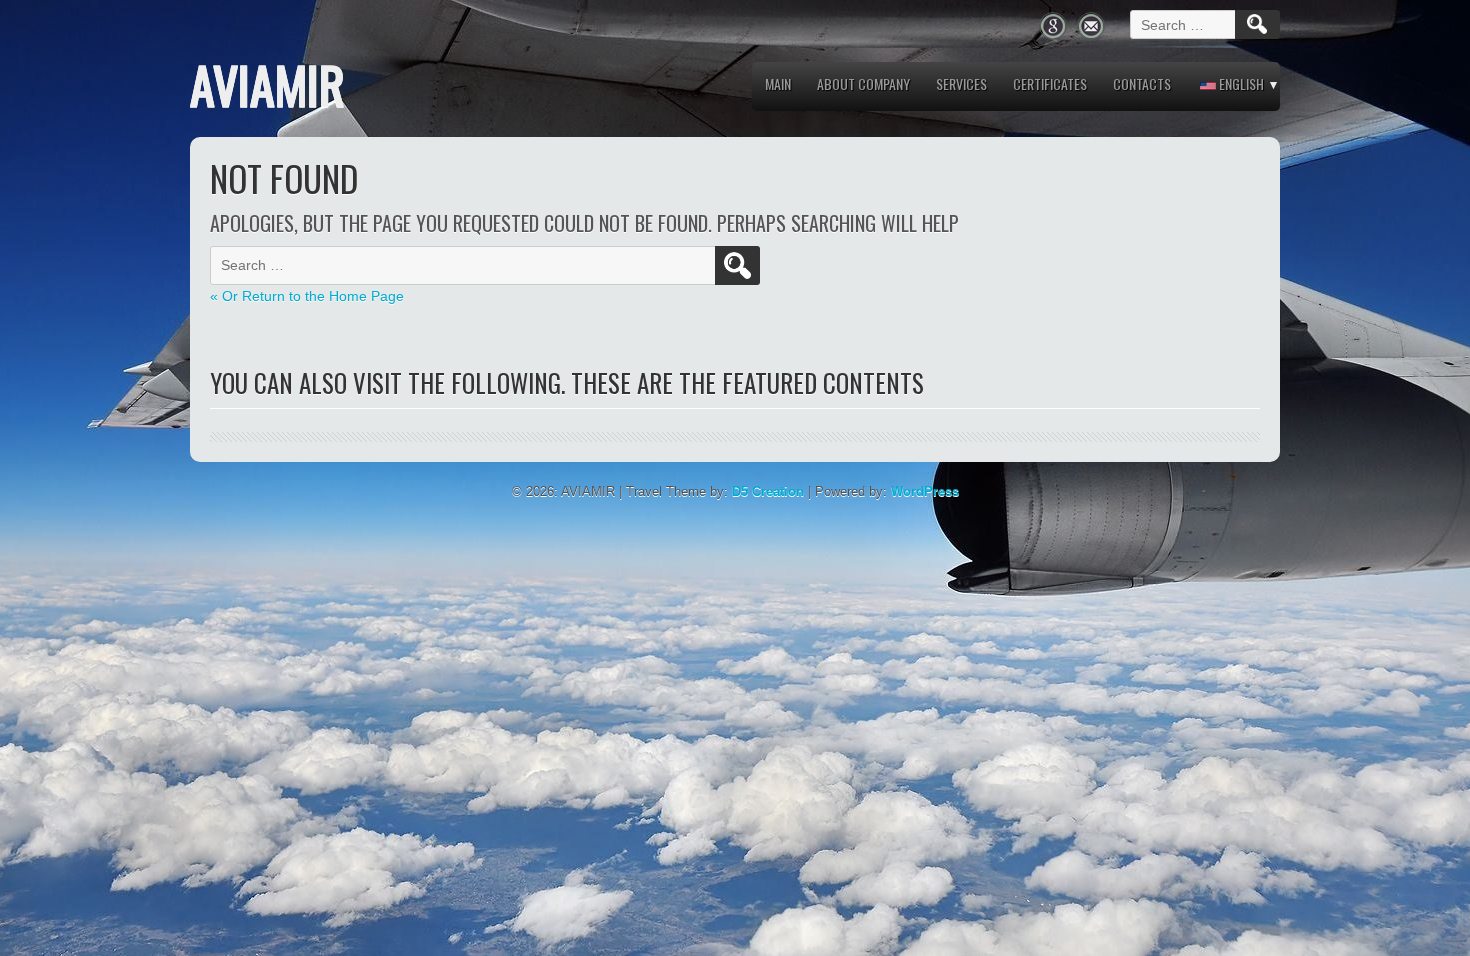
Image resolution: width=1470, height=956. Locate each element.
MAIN (778, 83)
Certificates (1050, 83)
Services (961, 83)
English (1240, 83)
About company (863, 83)
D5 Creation (768, 491)
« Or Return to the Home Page (307, 296)
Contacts (1142, 83)
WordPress (925, 491)
